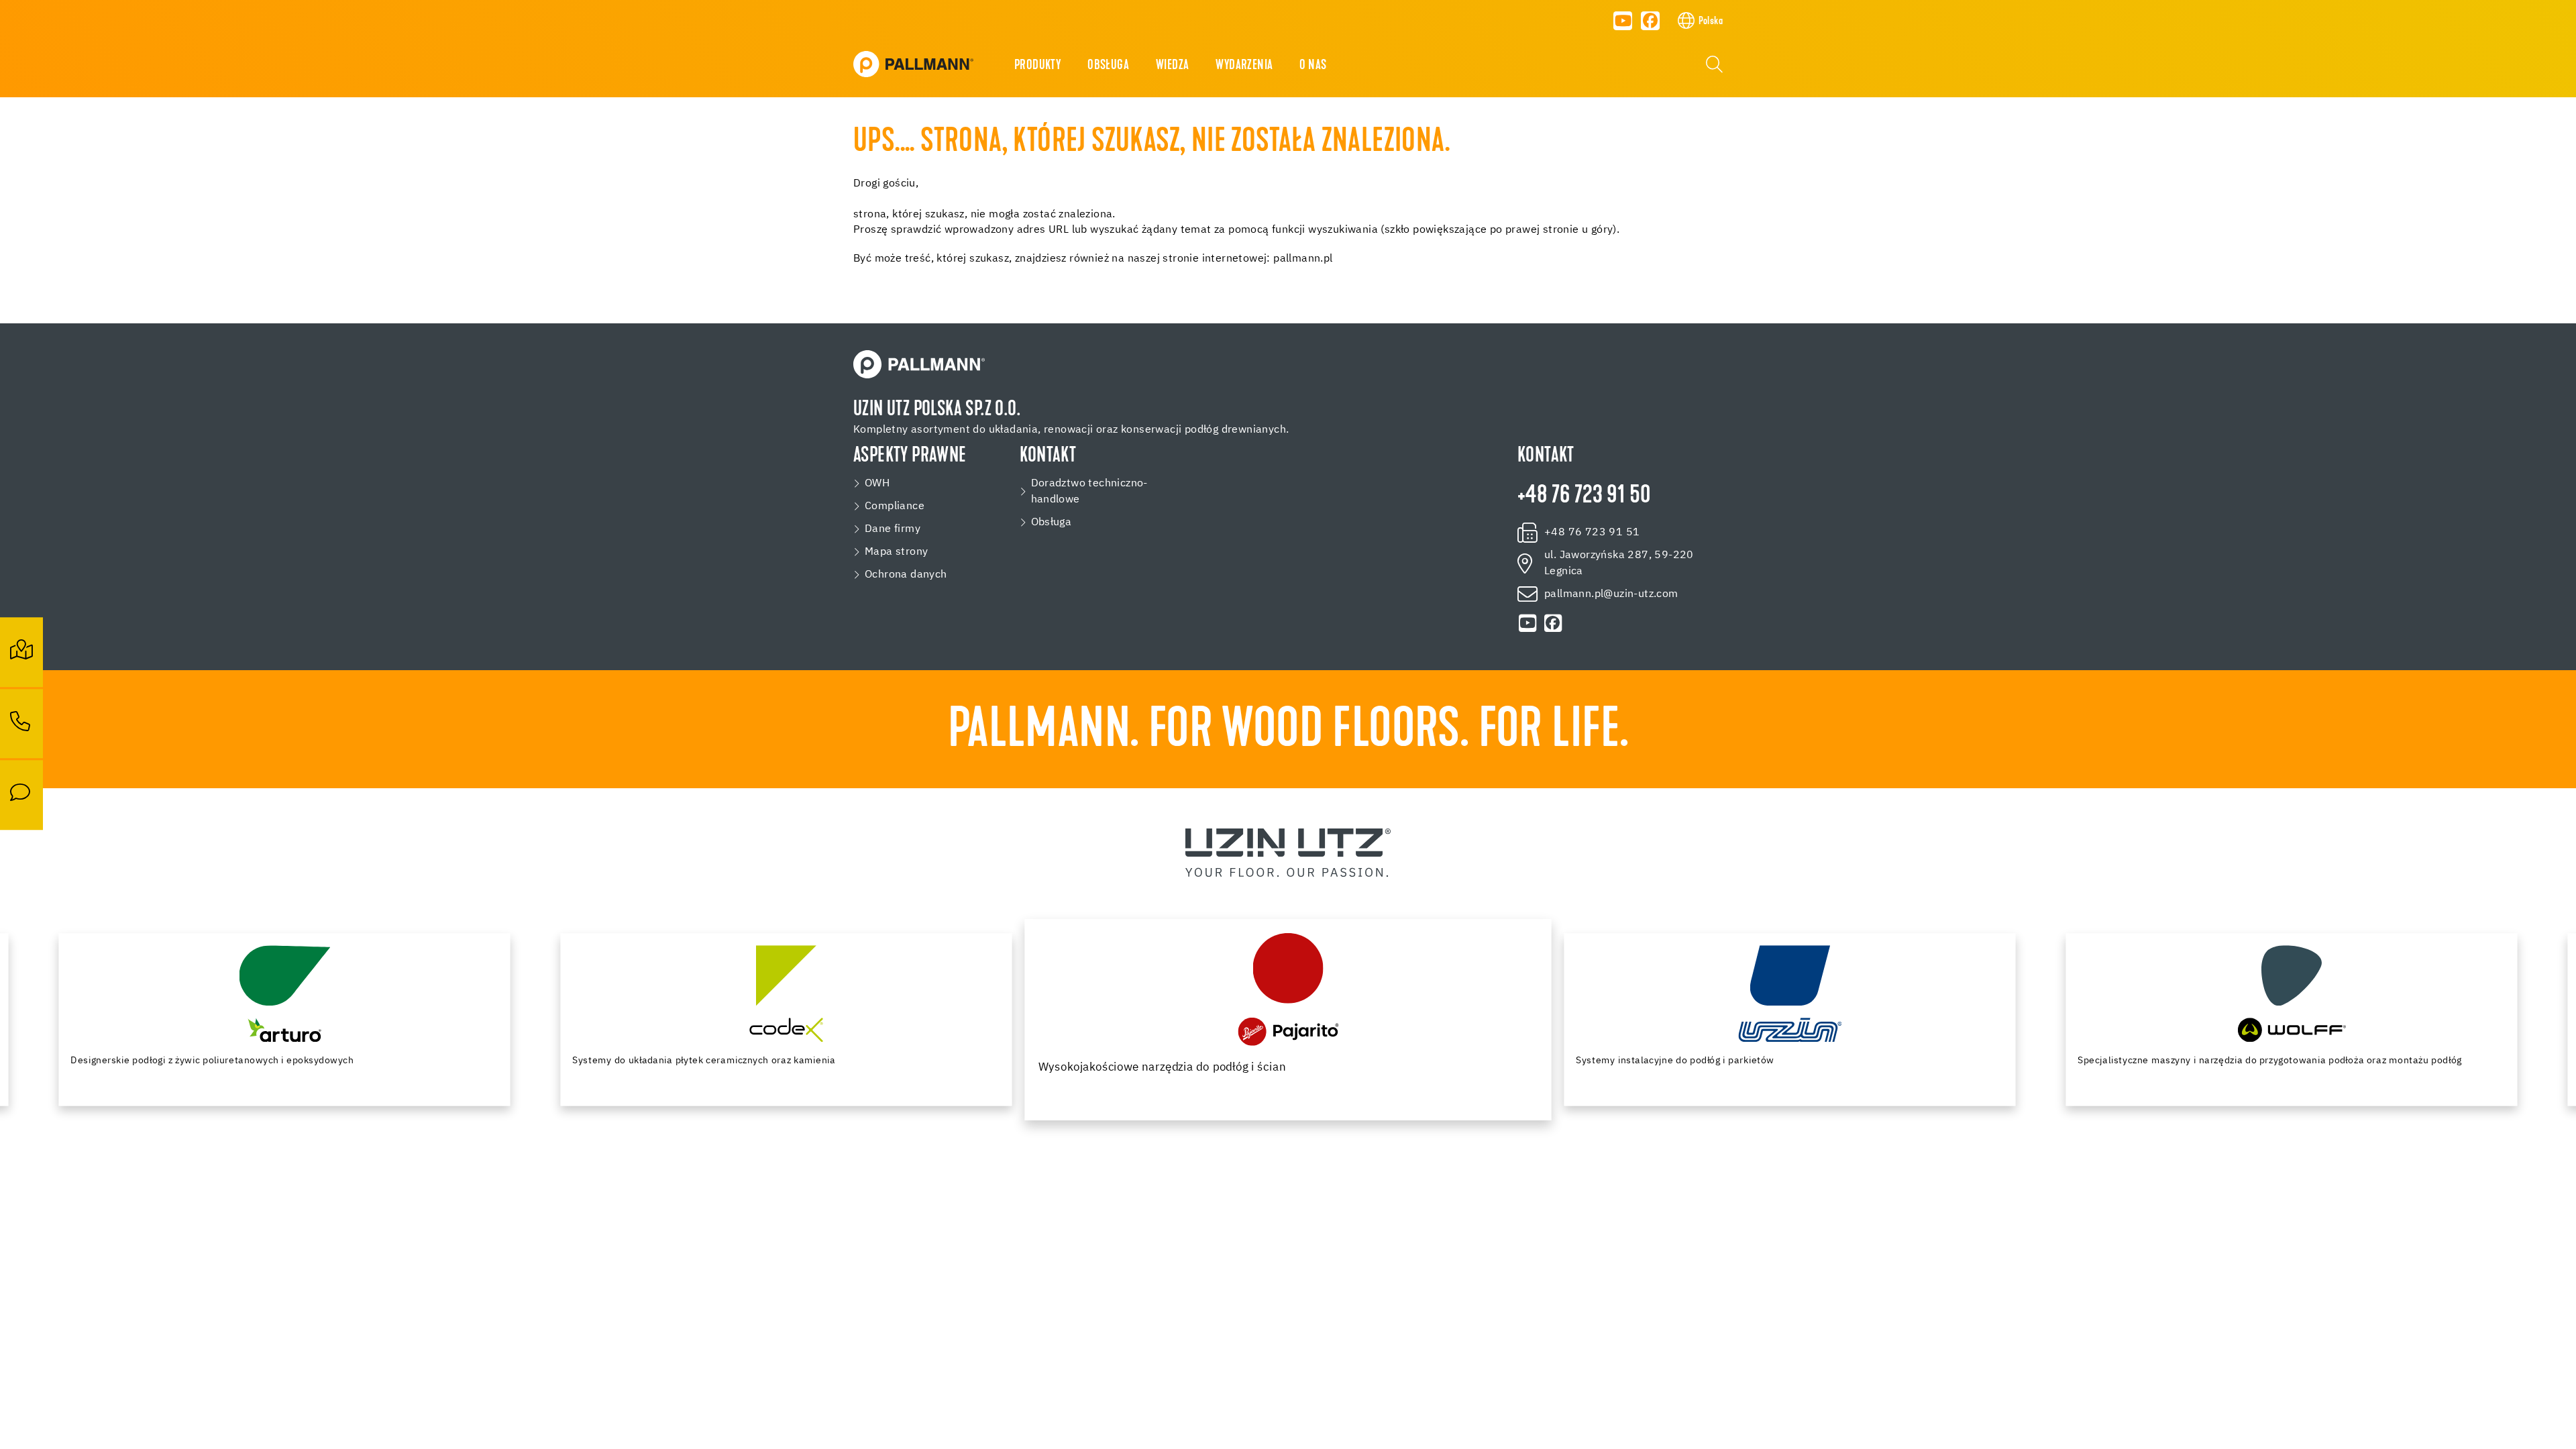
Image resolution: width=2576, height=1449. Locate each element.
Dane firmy (893, 529)
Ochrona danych (906, 575)
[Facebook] (1650, 21)
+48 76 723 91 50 (1584, 496)
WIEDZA (1172, 66)
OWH (877, 484)
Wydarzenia (1244, 66)
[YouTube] (1623, 21)
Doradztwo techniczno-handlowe (1089, 492)
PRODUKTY (1037, 66)
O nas (1313, 66)
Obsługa (1052, 523)
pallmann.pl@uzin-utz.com (1611, 594)
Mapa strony (896, 552)
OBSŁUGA (1108, 66)
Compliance (895, 506)
